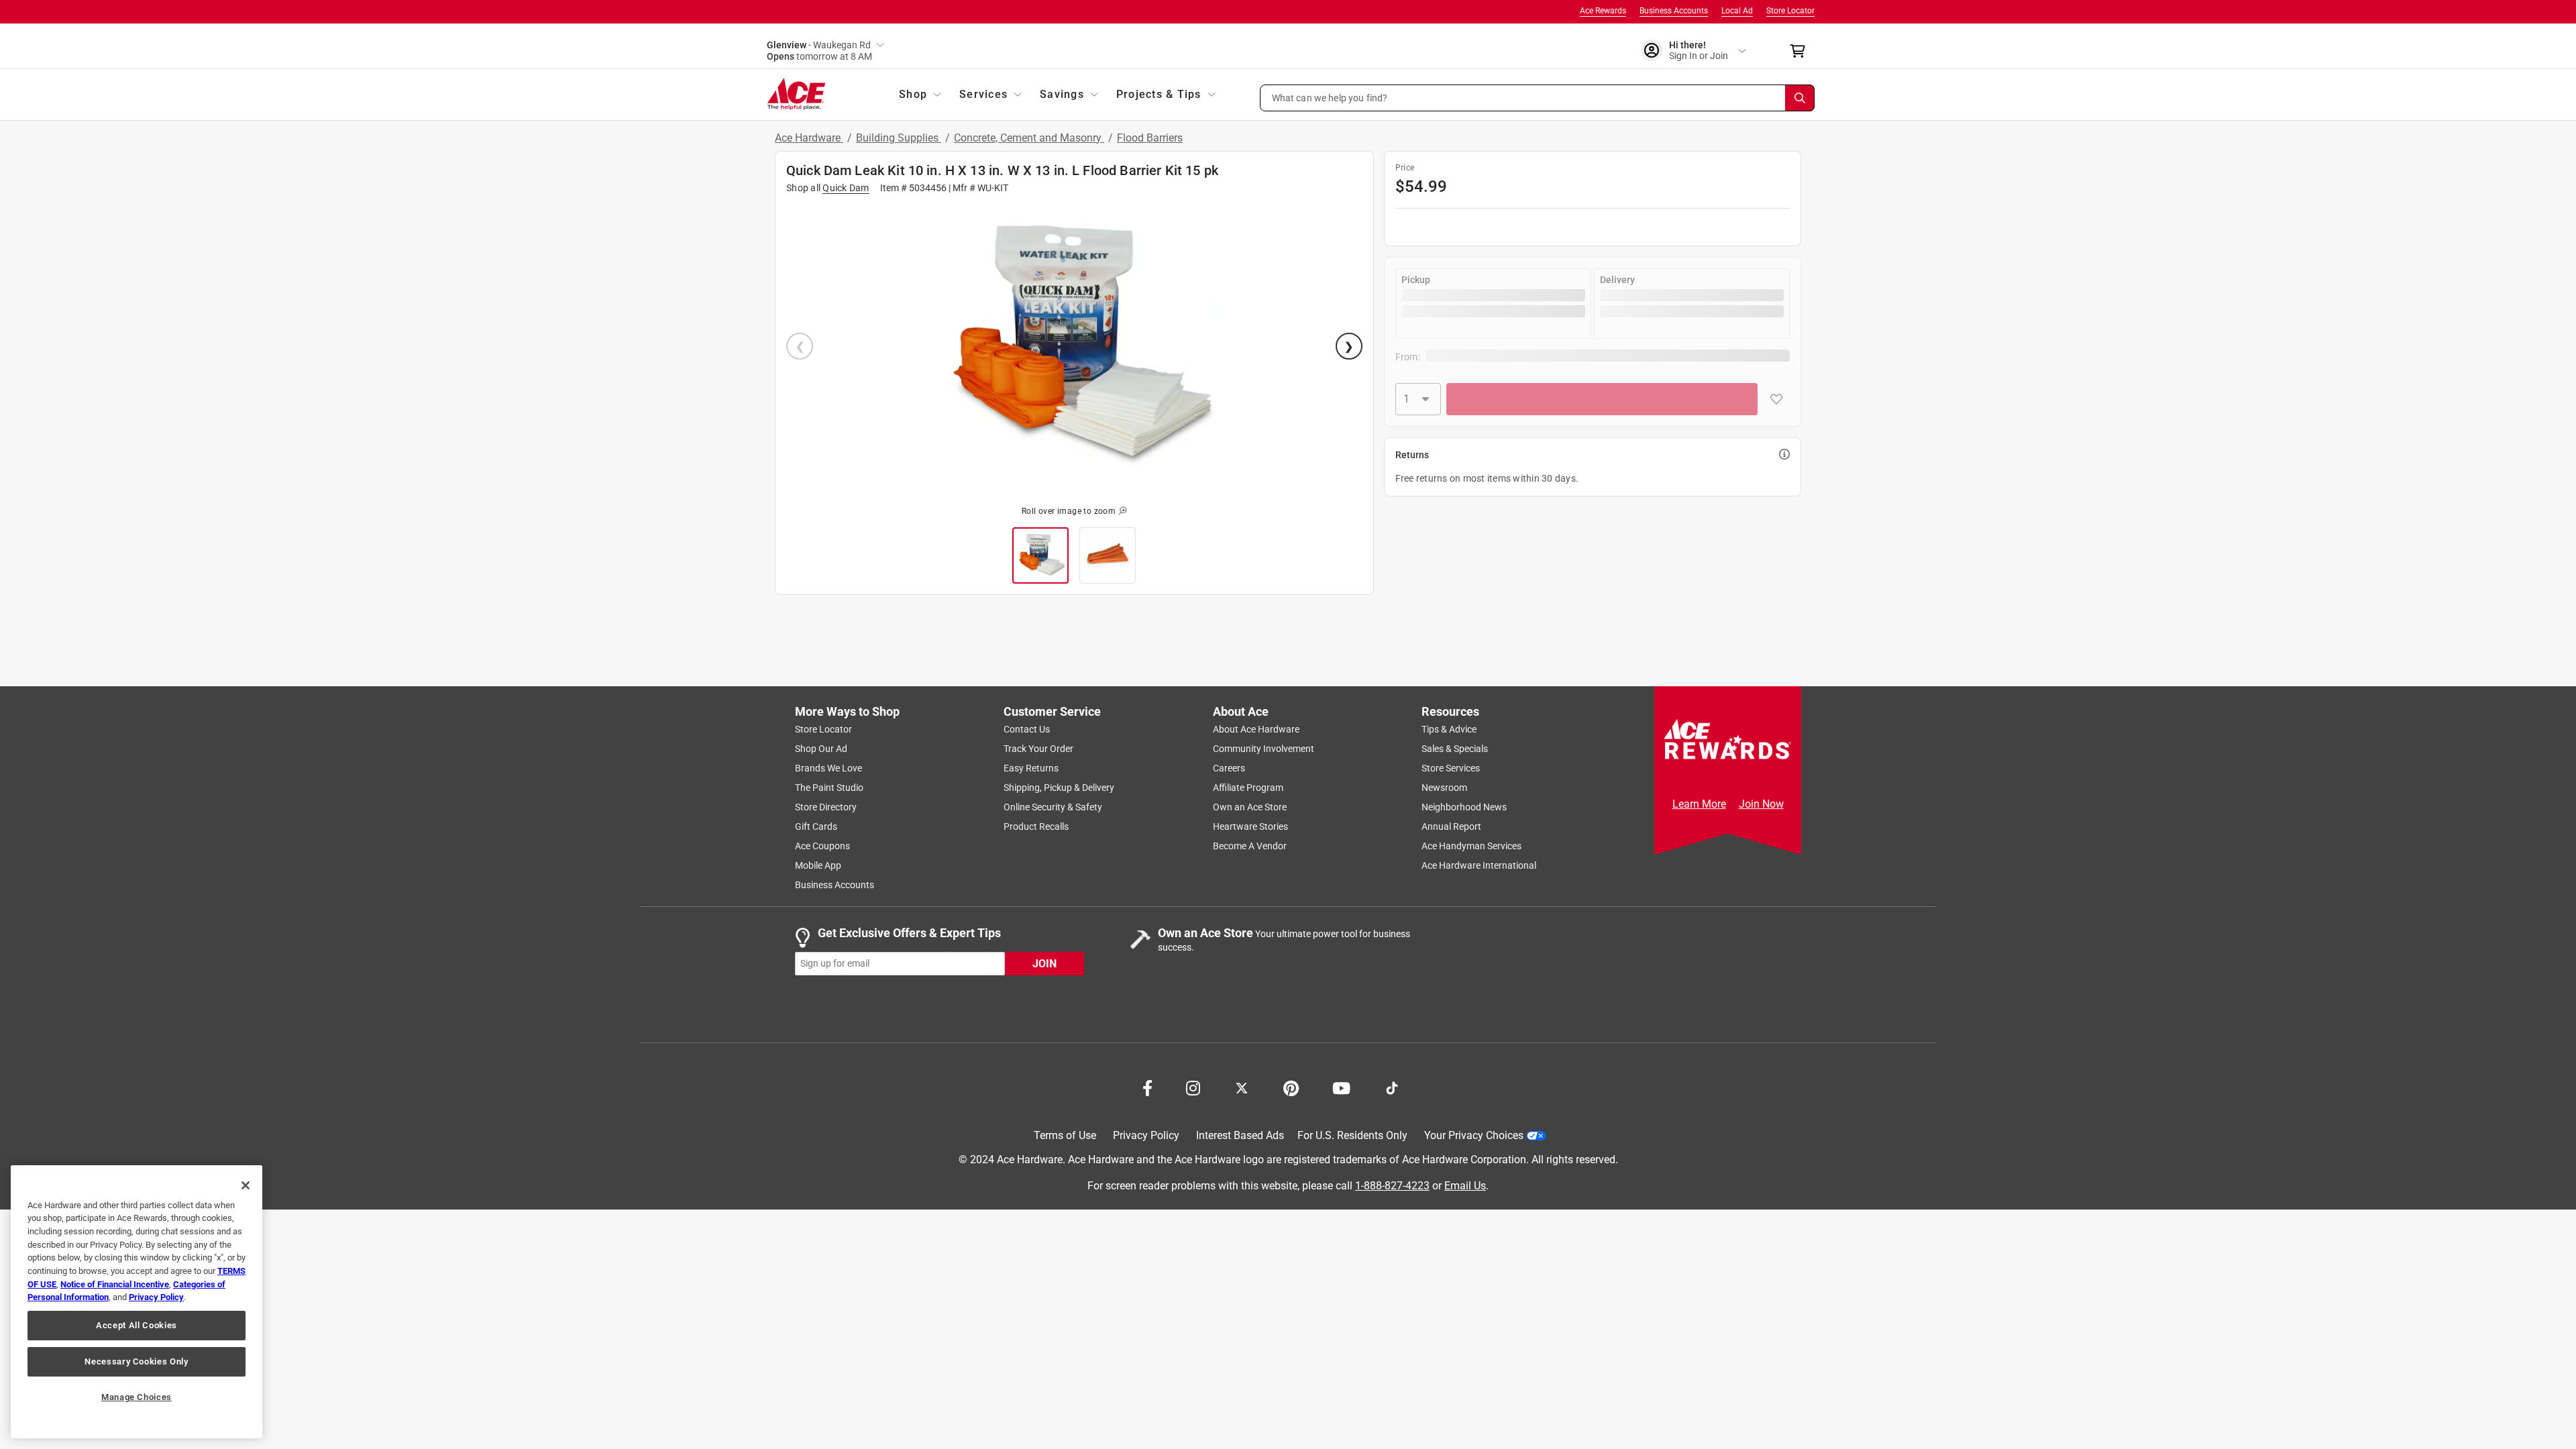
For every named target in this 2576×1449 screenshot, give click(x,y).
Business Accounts (1674, 11)
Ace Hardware (809, 138)
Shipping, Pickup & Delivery (1059, 788)
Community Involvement (1264, 749)
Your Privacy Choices (1474, 1135)
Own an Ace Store (1250, 807)
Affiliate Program (1248, 788)
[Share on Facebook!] (1147, 1087)
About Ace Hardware (1256, 729)
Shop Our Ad (821, 749)
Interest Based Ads (1240, 1135)
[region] (137, 1302)
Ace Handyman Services (1471, 846)
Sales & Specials (1455, 749)
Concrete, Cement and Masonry (1029, 138)
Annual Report (1451, 826)
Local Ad (1737, 11)
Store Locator (1790, 11)
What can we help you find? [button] (1330, 97)
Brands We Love (828, 768)
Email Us (1465, 1186)
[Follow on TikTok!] (1392, 1087)
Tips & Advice (1449, 729)
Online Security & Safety (1053, 807)
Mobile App (818, 865)
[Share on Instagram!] (1193, 1087)
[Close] (246, 1185)
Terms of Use (1065, 1135)
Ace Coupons (822, 846)
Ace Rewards (1603, 11)
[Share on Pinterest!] (1291, 1087)
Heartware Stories (1250, 826)
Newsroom (1444, 788)
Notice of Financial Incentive (115, 1284)
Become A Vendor (1250, 846)
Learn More (1699, 804)
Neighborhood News (1464, 807)
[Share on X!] (1242, 1087)
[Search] (1800, 98)
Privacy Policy (1146, 1135)
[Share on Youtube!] (1341, 1087)
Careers (1229, 768)
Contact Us (1027, 729)
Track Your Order (1038, 749)
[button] (1538, 98)
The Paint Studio (829, 788)
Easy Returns (1031, 768)
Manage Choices (137, 1397)
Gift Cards (816, 826)
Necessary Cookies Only (136, 1361)
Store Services (1451, 768)
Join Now (1761, 804)
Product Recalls (1036, 826)
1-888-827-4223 (1392, 1186)
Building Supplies (899, 138)
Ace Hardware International (1479, 865)
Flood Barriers (1150, 138)
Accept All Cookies (137, 1325)
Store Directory (826, 807)
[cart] (1802, 51)
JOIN (1044, 964)
